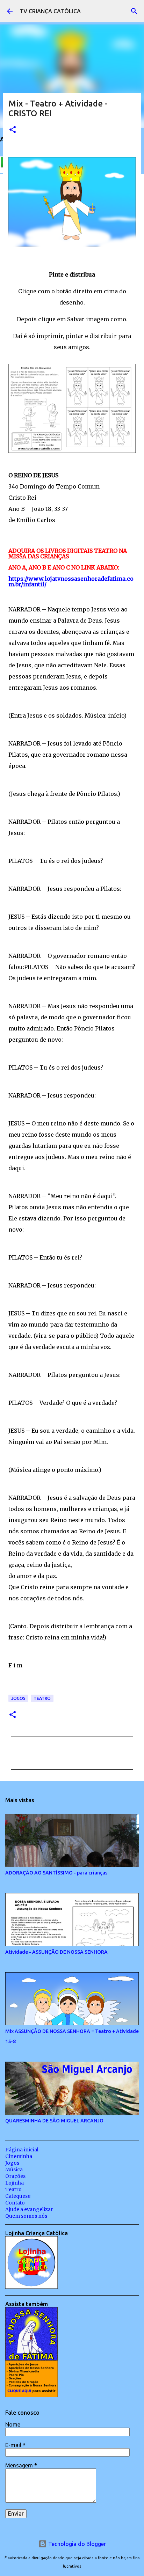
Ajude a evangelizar (29, 2209)
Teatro (42, 1698)
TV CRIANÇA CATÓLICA (50, 11)
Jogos (18, 1698)
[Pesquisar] (134, 11)
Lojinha (15, 2183)
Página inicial (22, 2150)
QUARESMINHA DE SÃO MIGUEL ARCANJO (54, 2121)
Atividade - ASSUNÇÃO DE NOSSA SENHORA (56, 1952)
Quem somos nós (26, 2216)
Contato (15, 2203)
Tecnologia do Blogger (76, 2544)
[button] (13, 130)
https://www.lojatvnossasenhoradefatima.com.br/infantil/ (71, 581)
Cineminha (19, 2156)
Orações (15, 2176)
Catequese (18, 2196)
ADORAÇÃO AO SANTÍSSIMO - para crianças (56, 1873)
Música (14, 2170)
